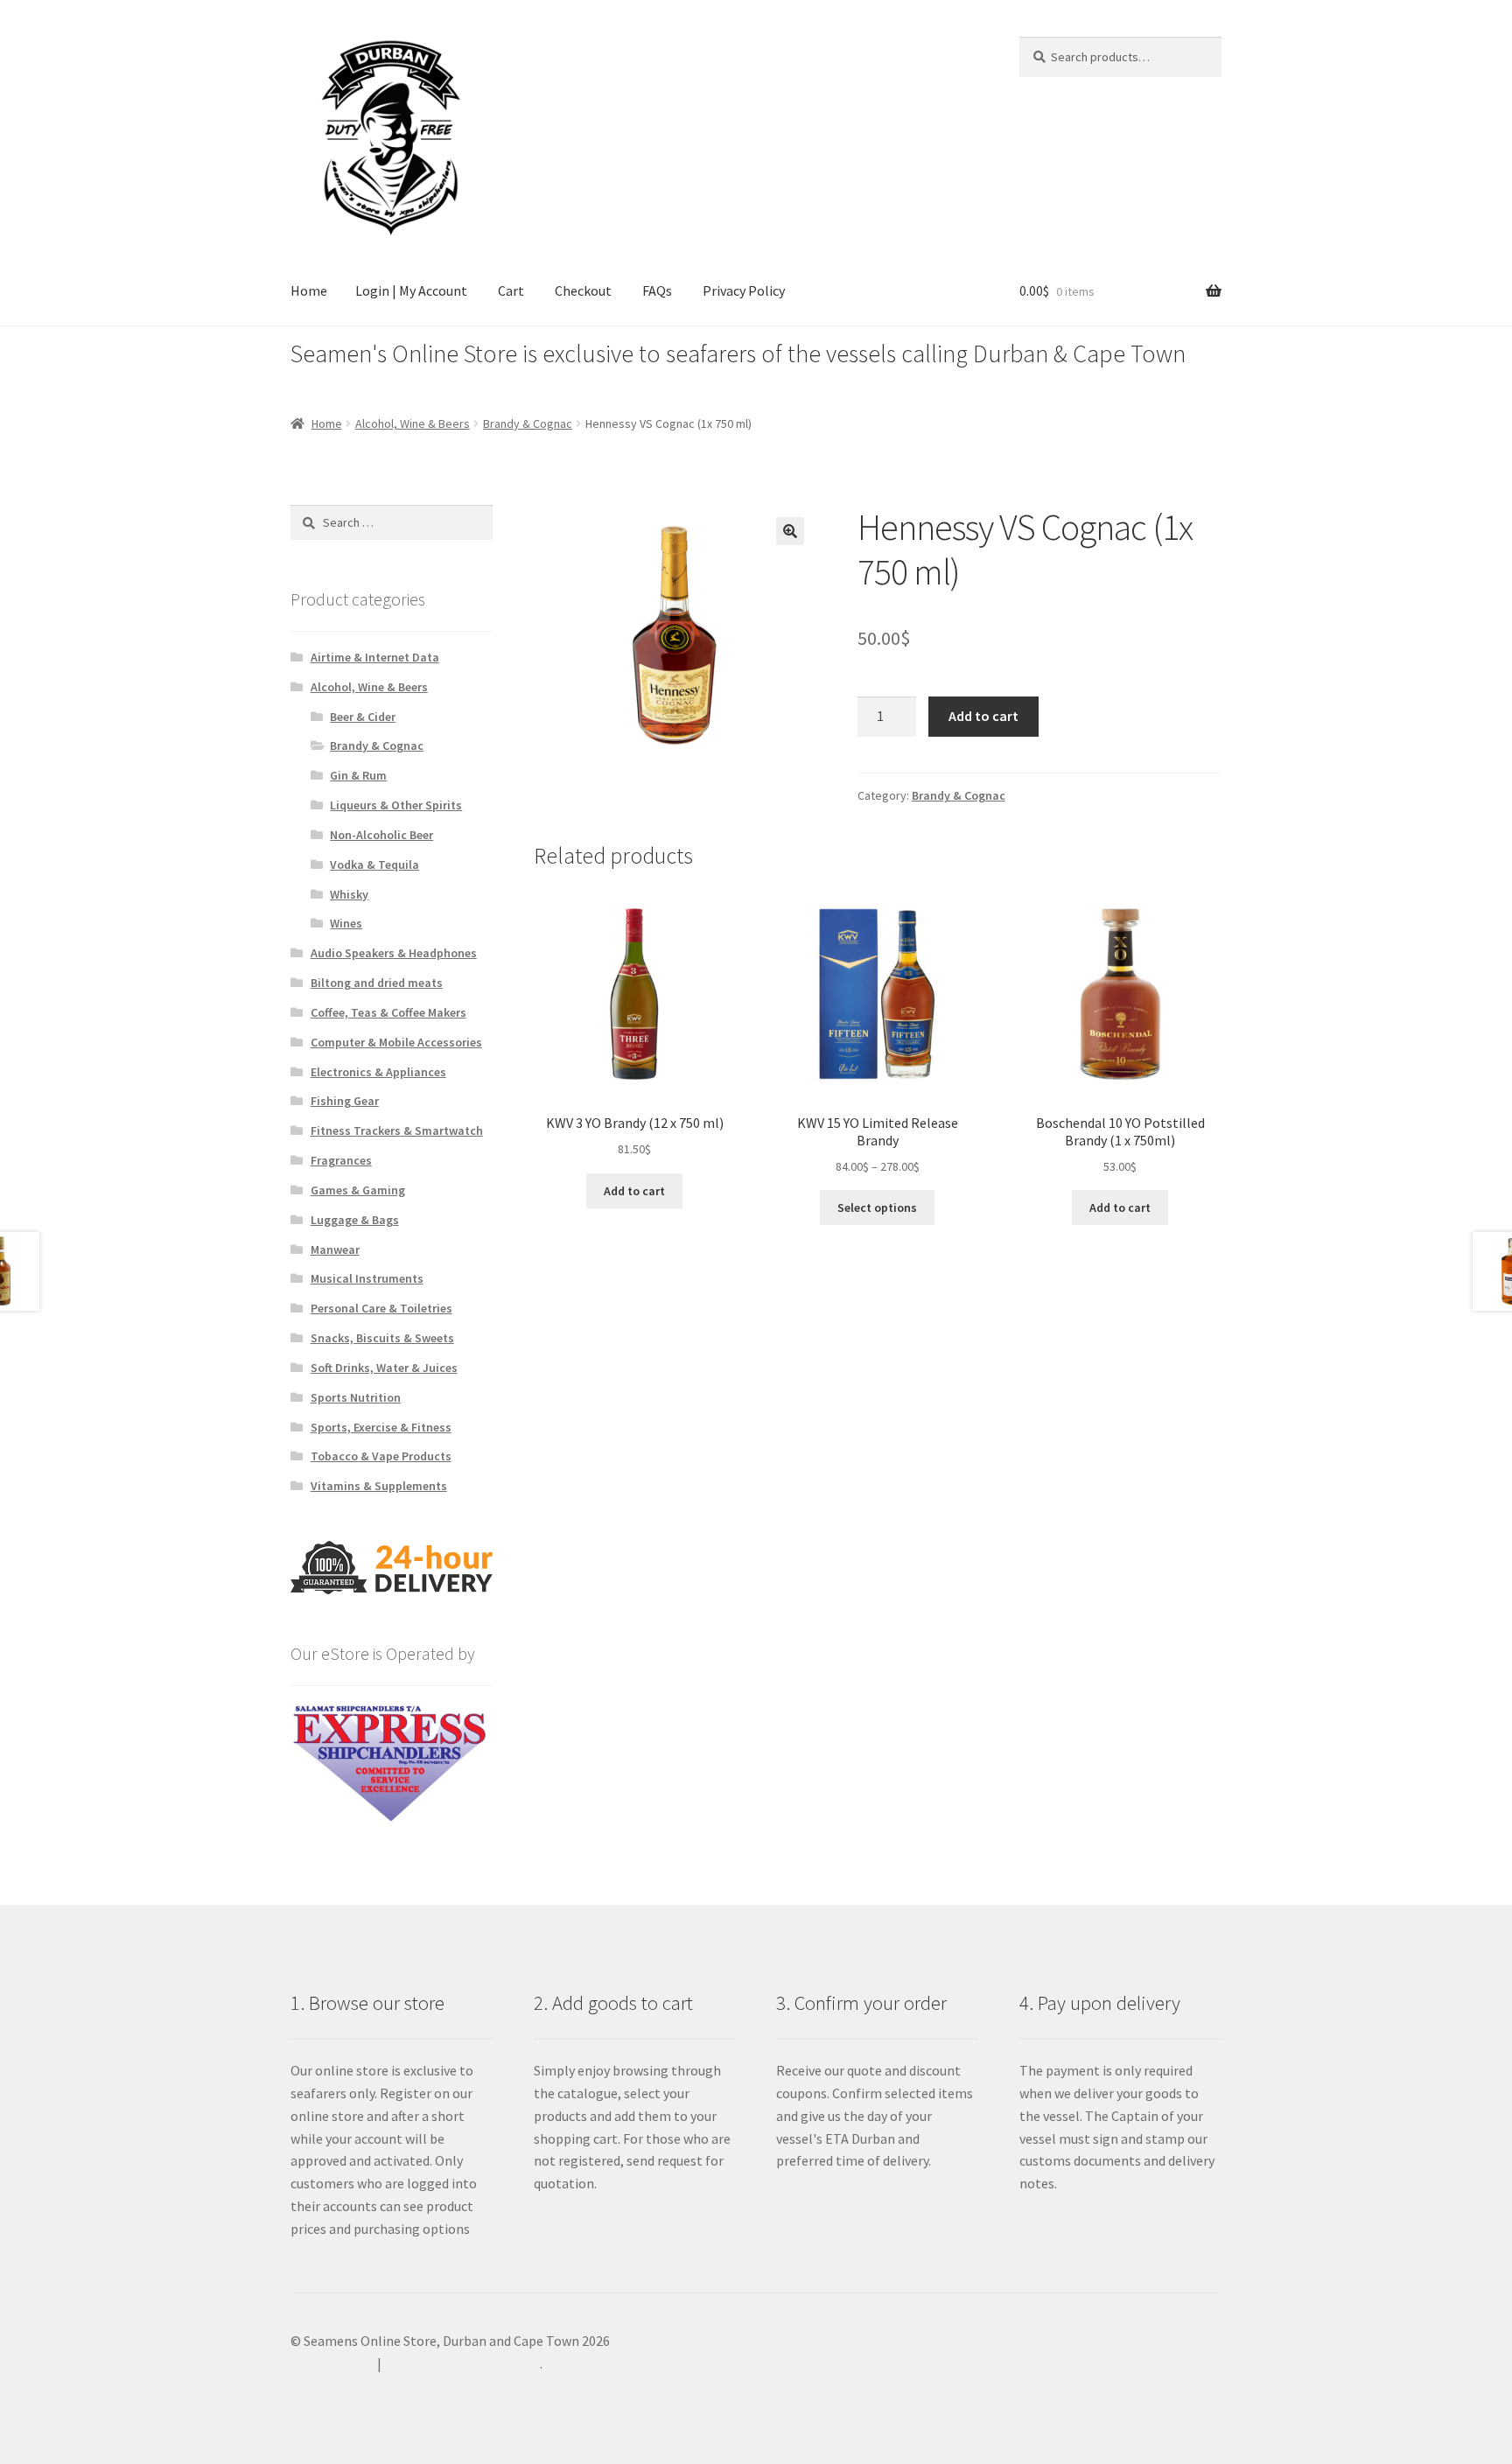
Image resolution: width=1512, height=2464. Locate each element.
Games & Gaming (358, 1190)
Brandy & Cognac (528, 423)
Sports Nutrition (356, 1397)
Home (309, 290)
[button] (790, 531)
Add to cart (983, 716)
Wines (346, 923)
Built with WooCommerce (462, 2363)
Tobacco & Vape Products (381, 1456)
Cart (511, 290)
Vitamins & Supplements (379, 1486)
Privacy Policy (744, 290)
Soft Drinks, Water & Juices (384, 1368)
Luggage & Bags (355, 1220)
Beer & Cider (363, 717)
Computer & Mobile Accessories (396, 1042)
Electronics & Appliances (378, 1072)
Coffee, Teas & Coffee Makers (388, 1012)
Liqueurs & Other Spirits (396, 805)
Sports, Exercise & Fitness (381, 1427)
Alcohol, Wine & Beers (413, 423)
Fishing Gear (345, 1101)
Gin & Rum (358, 775)
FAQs (657, 290)
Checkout (583, 290)
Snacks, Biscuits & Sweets (382, 1338)
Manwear (335, 1249)
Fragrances (341, 1160)
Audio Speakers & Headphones (394, 953)
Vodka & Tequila (374, 864)
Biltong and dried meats (377, 983)
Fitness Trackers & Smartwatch (397, 1130)
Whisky (349, 894)
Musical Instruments (367, 1278)
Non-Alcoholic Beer (381, 835)
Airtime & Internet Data (375, 657)
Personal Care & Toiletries (381, 1308)
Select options (877, 1207)
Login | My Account (411, 290)
